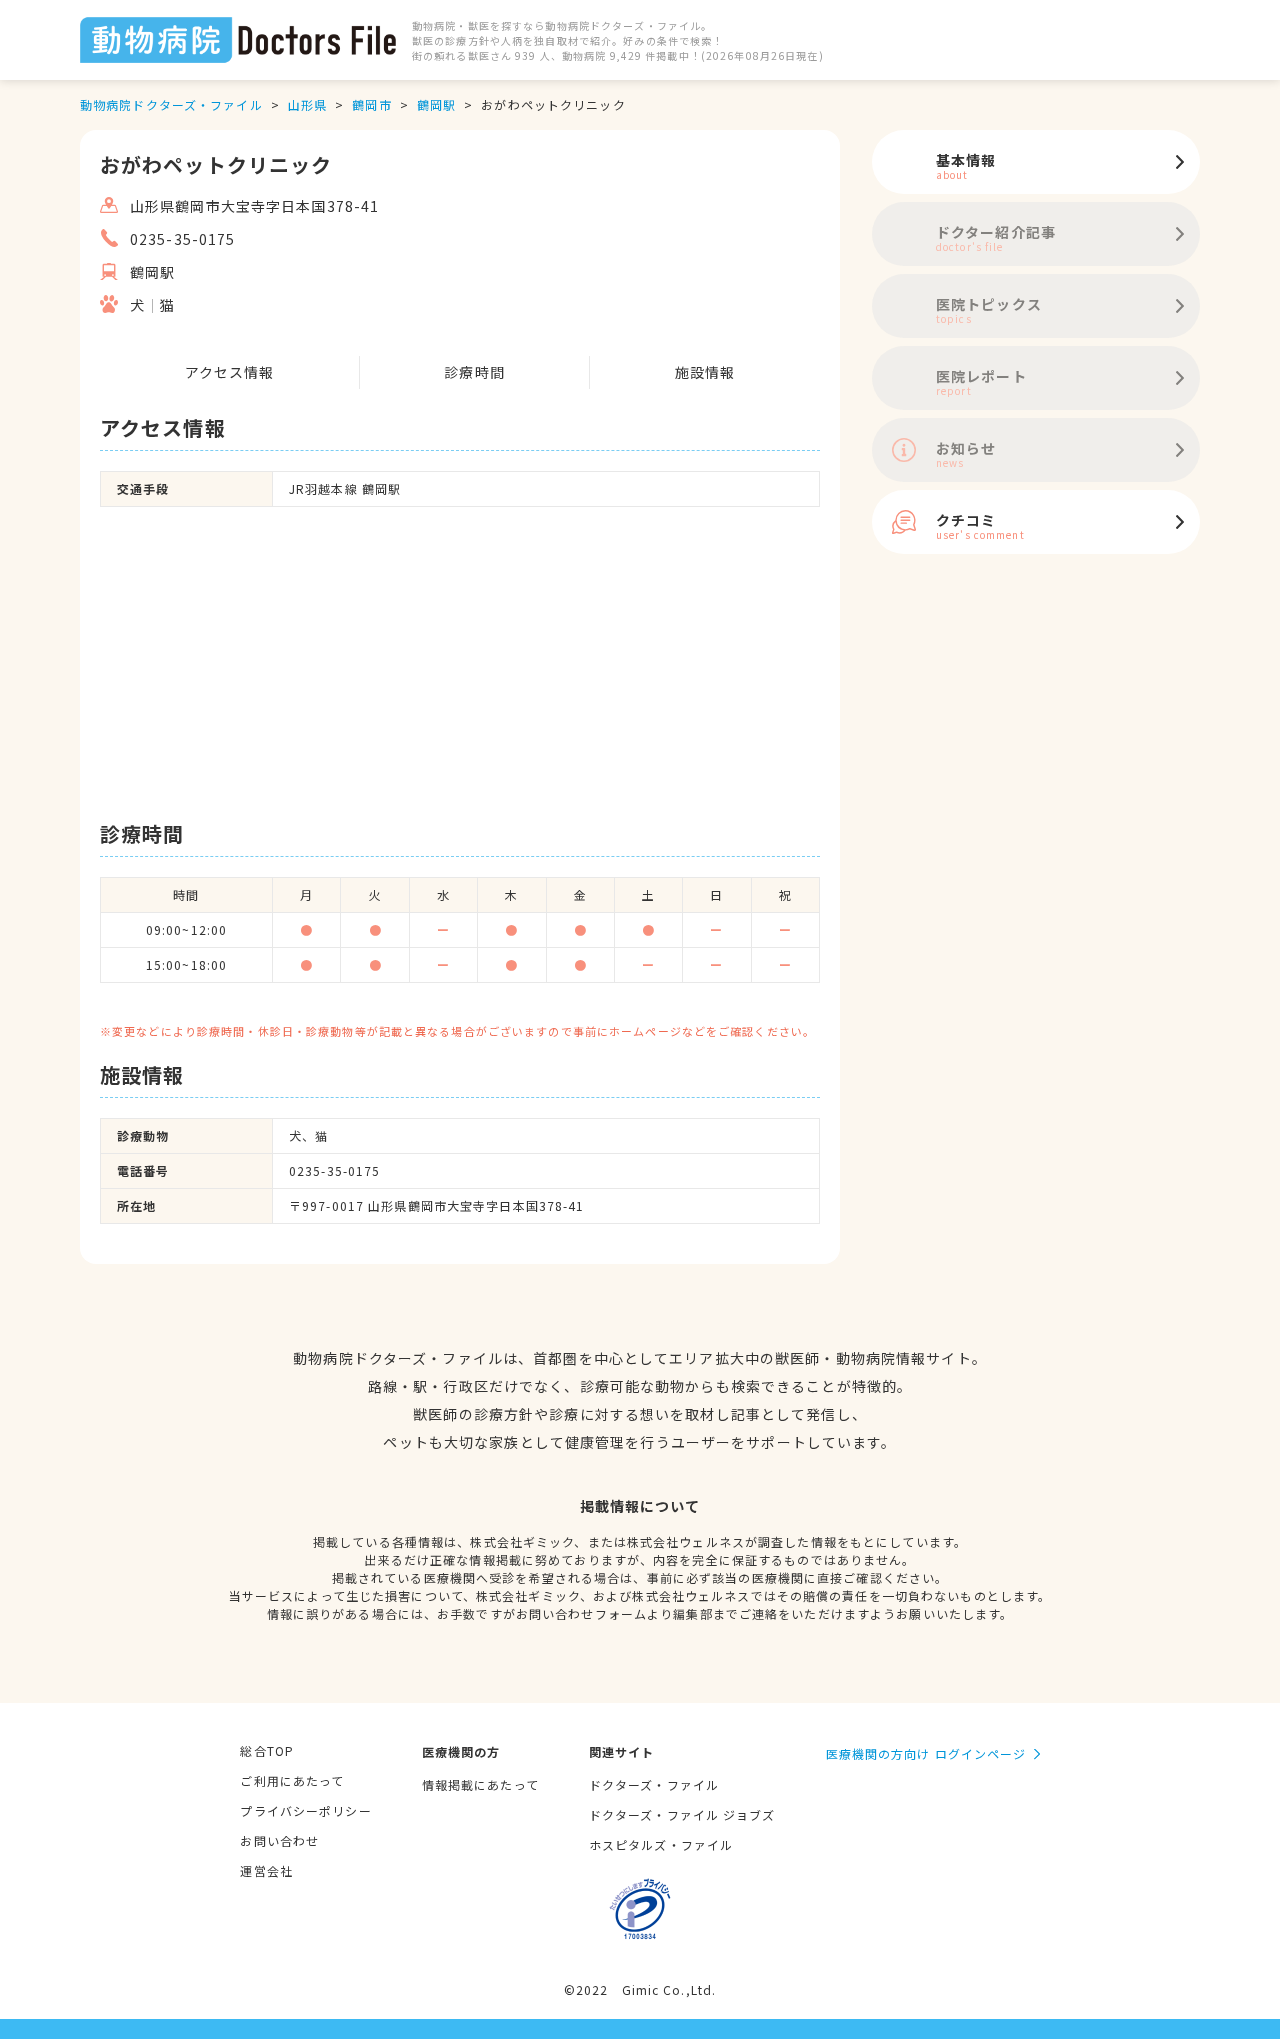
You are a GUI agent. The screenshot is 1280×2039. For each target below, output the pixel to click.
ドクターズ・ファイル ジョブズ (682, 1814)
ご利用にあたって (292, 1780)
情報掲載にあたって (480, 1784)
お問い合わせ (279, 1840)
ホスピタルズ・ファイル (661, 1844)
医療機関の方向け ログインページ (926, 1753)
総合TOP (267, 1750)
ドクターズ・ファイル (654, 1784)
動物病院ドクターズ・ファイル (171, 104)
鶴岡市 (371, 104)
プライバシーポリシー (305, 1810)
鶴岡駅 (436, 104)
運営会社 (266, 1870)
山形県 (307, 104)
